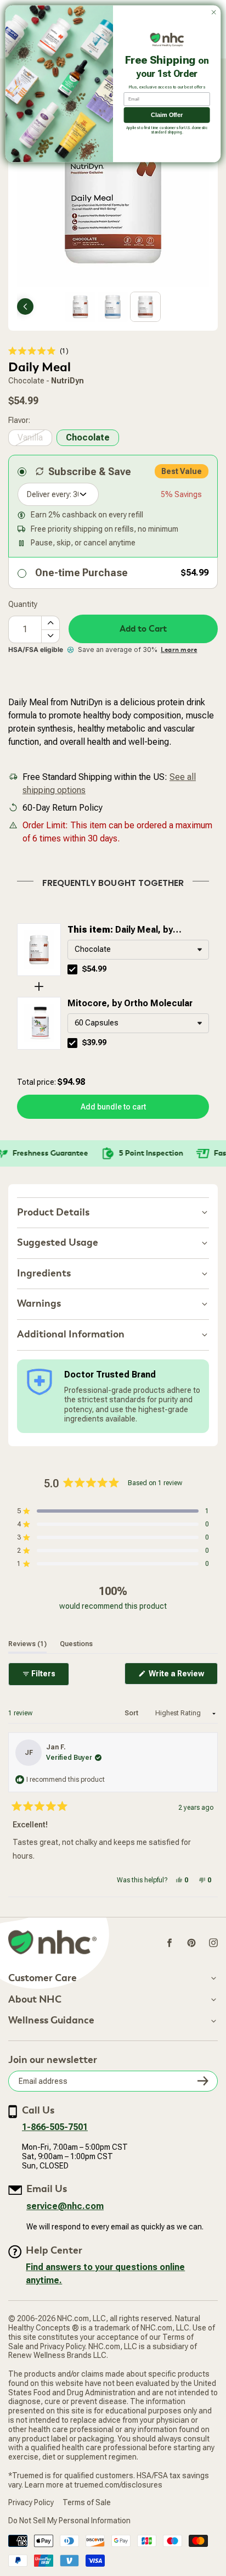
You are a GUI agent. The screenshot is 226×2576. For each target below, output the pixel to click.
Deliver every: (49, 494)
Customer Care (43, 1978)
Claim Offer (167, 115)
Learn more (179, 650)
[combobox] (138, 950)
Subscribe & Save (90, 472)
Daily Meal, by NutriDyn (120, 930)
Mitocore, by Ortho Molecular (130, 1003)
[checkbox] (72, 969)
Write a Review (182, 1677)
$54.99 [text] (94, 969)
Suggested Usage (58, 1243)
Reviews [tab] (27, 1644)
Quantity (23, 604)
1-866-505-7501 (55, 2127)
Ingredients (44, 1273)
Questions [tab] (76, 1644)
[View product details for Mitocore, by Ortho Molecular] (39, 1023)
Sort (132, 1713)
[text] (113, 881)
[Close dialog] (214, 12)
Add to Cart (143, 629)
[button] (38, 351)
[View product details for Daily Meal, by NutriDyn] (39, 950)
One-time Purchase (81, 573)
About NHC (35, 2000)
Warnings (39, 1304)
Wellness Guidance (51, 2021)
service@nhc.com (65, 2206)
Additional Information (71, 1334)
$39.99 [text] (94, 1042)
